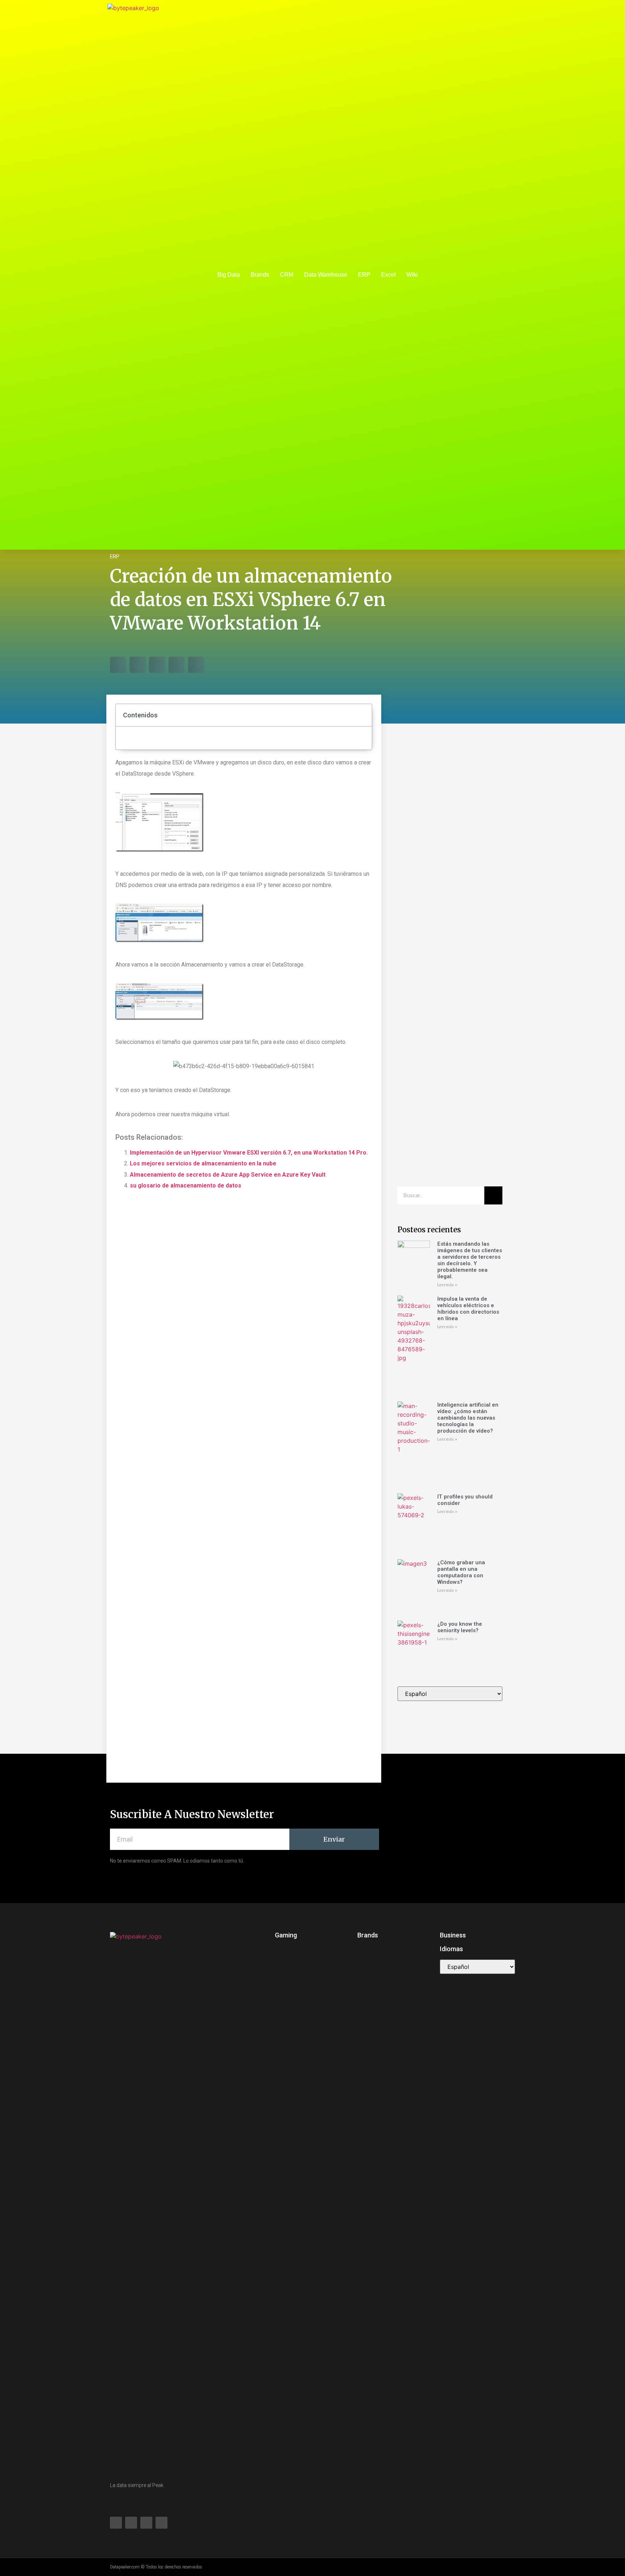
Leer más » (447, 1285)
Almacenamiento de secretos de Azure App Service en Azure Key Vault (228, 1175)
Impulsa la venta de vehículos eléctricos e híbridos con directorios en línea (468, 1309)
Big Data (229, 275)
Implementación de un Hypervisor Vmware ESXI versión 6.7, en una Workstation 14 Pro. (249, 1153)
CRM (287, 275)
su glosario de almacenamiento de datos (186, 1185)
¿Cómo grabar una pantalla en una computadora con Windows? (461, 1572)
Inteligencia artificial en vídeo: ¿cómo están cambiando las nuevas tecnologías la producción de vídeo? (468, 1418)
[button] (118, 665)
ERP (364, 275)
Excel (388, 275)
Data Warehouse (326, 275)
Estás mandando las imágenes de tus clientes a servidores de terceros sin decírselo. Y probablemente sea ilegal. (470, 1260)
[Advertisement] (450, 846)
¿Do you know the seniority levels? (460, 1627)
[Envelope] (497, 275)
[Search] (493, 1195)
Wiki (412, 275)
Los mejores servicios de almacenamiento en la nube (203, 1163)
